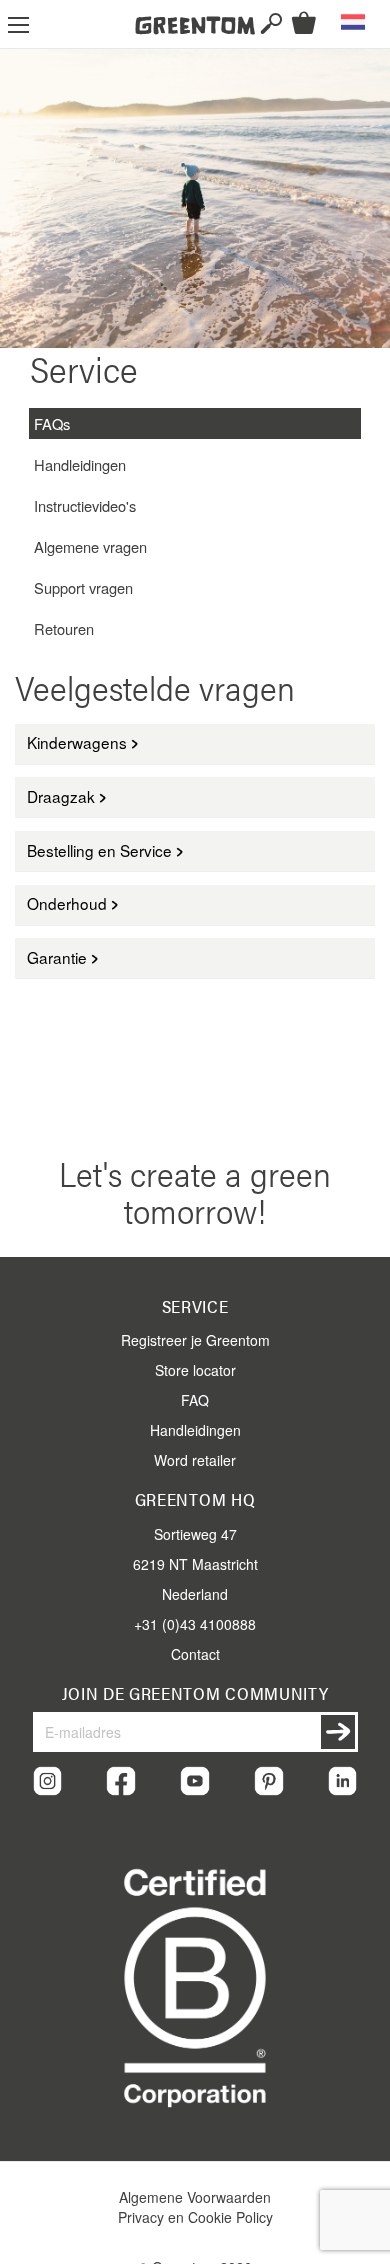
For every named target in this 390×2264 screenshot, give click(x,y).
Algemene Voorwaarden (195, 2197)
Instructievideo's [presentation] (85, 505)
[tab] (195, 423)
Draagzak (61, 796)
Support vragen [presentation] (83, 587)
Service (195, 1306)
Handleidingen (195, 1430)
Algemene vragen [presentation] (90, 546)
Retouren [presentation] (64, 628)
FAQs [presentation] (52, 423)
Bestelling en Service (99, 850)
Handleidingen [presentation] (80, 464)
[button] (353, 22)
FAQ (195, 1400)
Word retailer (195, 1460)
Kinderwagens (77, 742)
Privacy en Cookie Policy (195, 2217)
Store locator (195, 1370)
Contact (195, 1654)
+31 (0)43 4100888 (195, 1624)
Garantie (57, 957)
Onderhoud (67, 903)
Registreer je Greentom (195, 1340)
